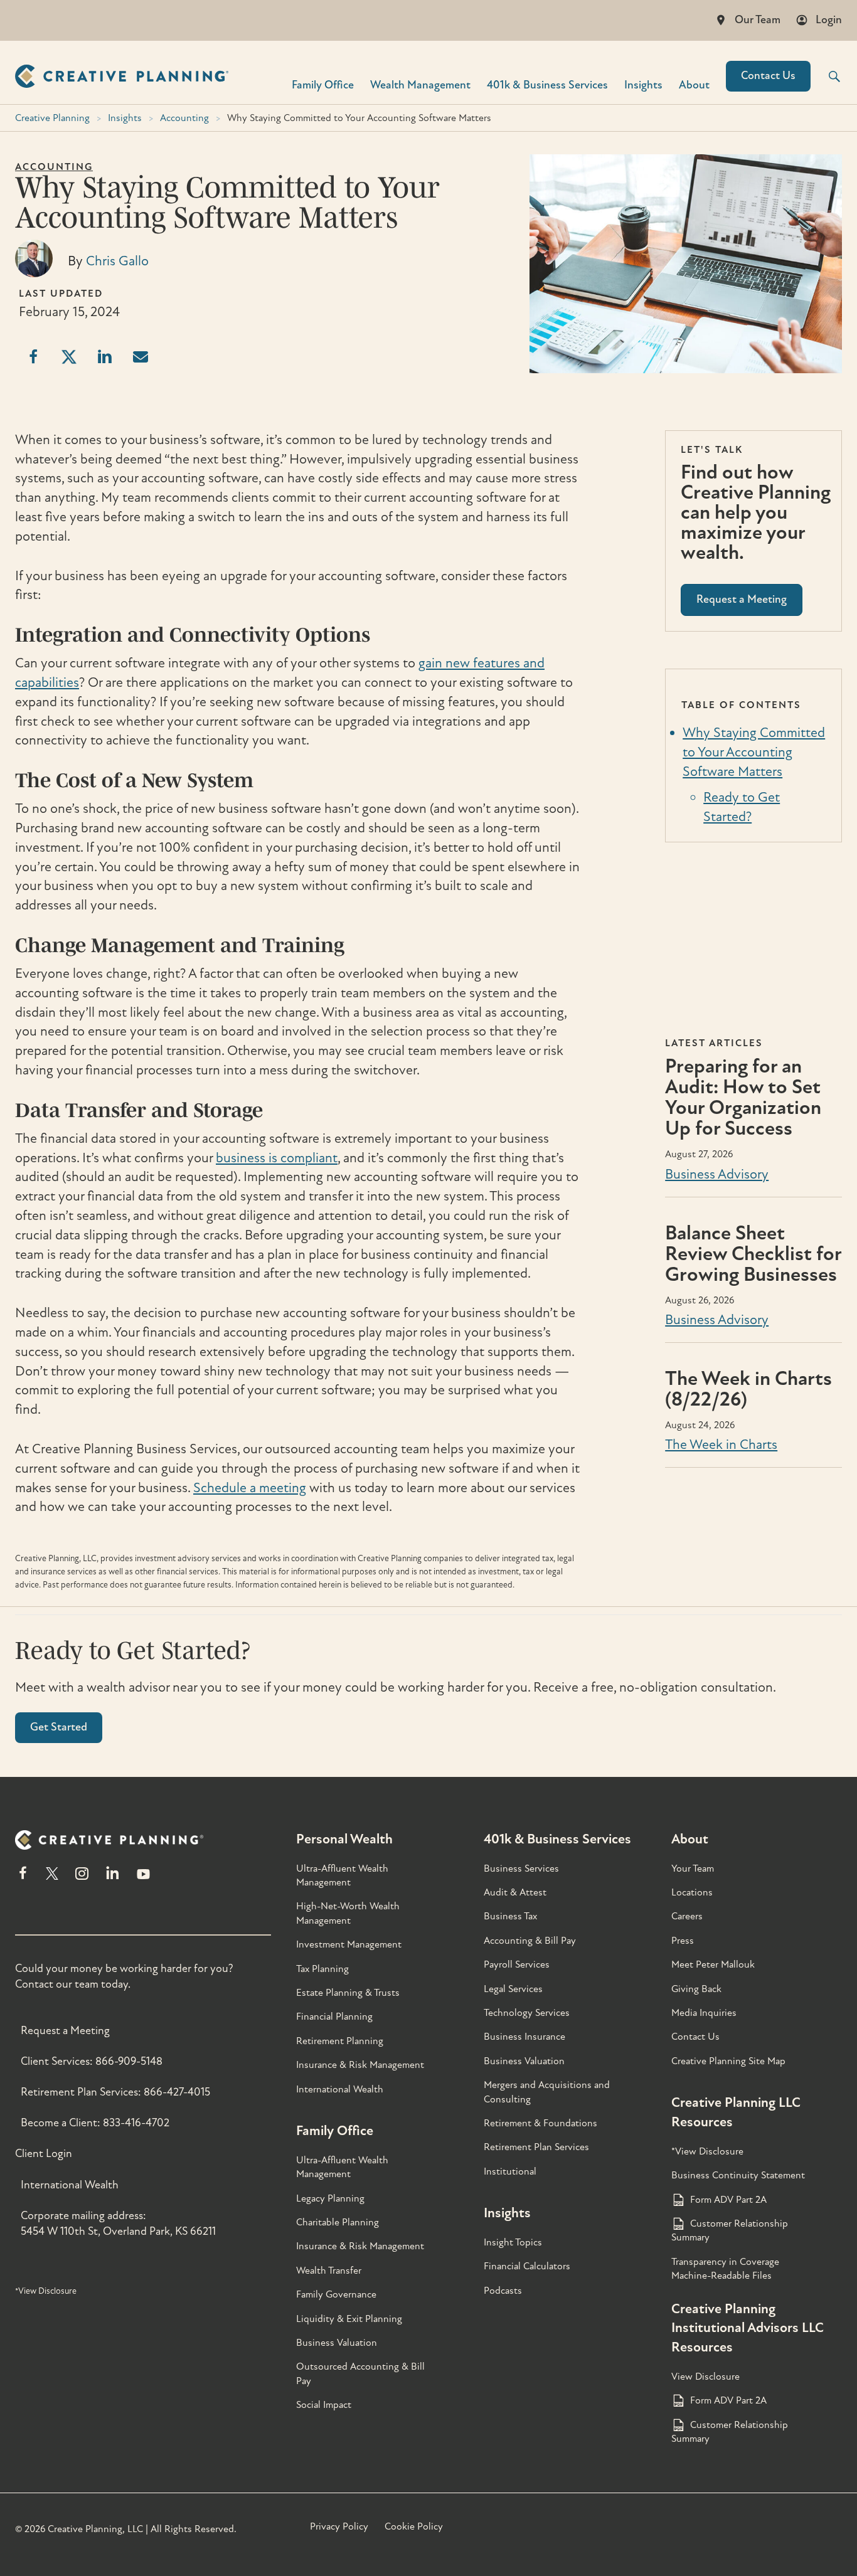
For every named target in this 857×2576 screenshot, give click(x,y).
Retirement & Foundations (540, 2123)
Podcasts (503, 2291)
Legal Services (513, 1989)
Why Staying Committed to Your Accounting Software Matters (754, 752)
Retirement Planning (340, 2041)
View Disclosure (705, 2377)
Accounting (184, 118)
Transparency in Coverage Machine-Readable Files (725, 2269)
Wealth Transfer (329, 2271)
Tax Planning (322, 1969)
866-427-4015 (177, 2092)
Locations (692, 1892)
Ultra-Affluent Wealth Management (342, 1875)
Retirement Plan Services (536, 2147)
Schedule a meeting (250, 1488)
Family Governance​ (336, 2294)
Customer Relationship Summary (730, 2230)
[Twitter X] (52, 1879)
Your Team (693, 1868)
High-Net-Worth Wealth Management (348, 1913)
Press (683, 1941)
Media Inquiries (704, 2013)
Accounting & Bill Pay (530, 1941)
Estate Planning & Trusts (348, 1993)
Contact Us (768, 76)
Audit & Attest (515, 1892)
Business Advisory (717, 1174)
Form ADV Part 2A (728, 2200)
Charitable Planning (338, 2222)
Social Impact (324, 2405)
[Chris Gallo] (34, 273)
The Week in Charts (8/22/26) (748, 1389)
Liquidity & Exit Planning (349, 2319)
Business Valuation (337, 2343)
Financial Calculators (527, 2266)
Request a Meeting (65, 2031)
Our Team (758, 20)
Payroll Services (517, 1964)
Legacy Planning (330, 2198)
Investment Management (349, 1944)
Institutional (510, 2171)
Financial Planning (334, 2017)
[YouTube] (143, 1879)
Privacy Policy (339, 2526)
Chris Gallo (117, 261)
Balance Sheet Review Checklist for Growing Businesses (753, 1254)
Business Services (521, 1868)
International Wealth (70, 2185)
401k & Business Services (557, 1839)
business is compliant (277, 1158)
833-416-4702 (136, 2123)
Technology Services (527, 2013)
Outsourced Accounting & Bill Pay (360, 2373)
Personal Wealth (344, 1839)
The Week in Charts (721, 1444)
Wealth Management (420, 84)
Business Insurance (524, 2037)
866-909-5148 (129, 2061)
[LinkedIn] (113, 1879)
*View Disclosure (46, 2291)
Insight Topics (513, 2242)
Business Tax (510, 1916)
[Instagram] (82, 1879)
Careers (687, 1916)
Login (829, 20)
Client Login (44, 2154)
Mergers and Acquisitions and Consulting (547, 2092)
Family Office (323, 84)
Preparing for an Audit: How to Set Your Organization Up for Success (743, 1097)
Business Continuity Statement (738, 2175)
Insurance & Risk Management (360, 2065)
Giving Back (696, 1989)
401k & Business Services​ (547, 84)
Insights (643, 84)
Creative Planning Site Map (728, 2061)
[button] (826, 77)
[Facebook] (23, 1879)
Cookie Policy (414, 2526)
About (694, 84)
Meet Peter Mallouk (713, 1964)
